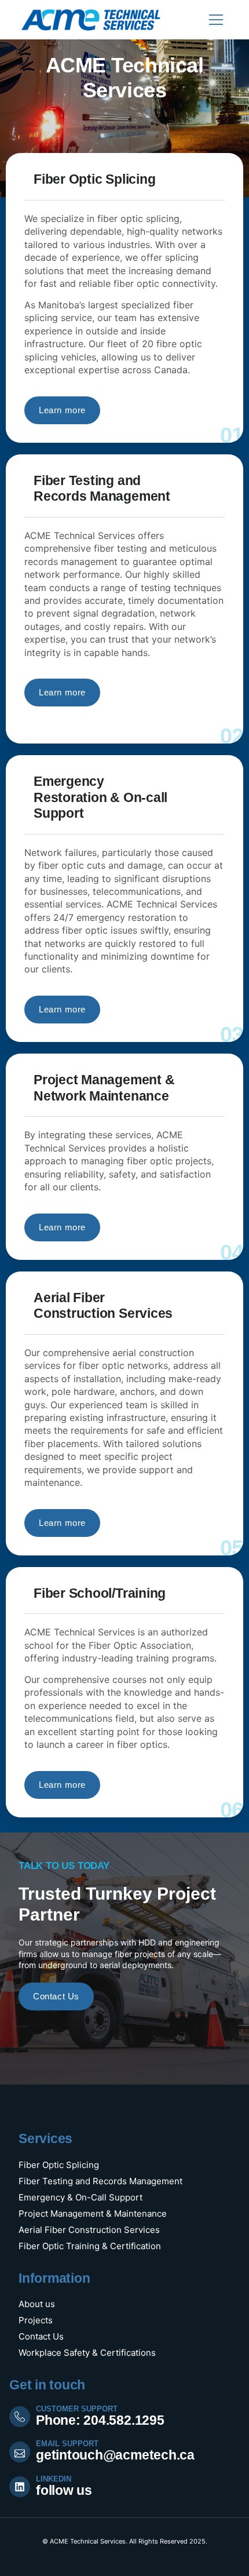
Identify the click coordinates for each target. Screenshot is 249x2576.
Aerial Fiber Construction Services (103, 1306)
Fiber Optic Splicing (94, 179)
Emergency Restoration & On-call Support (100, 797)
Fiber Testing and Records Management (102, 489)
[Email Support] (20, 2452)
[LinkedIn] (20, 2487)
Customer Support (77, 2409)
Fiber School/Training (100, 1593)
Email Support (67, 2444)
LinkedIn (54, 2479)
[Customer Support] (20, 2417)
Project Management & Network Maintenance (104, 1088)
